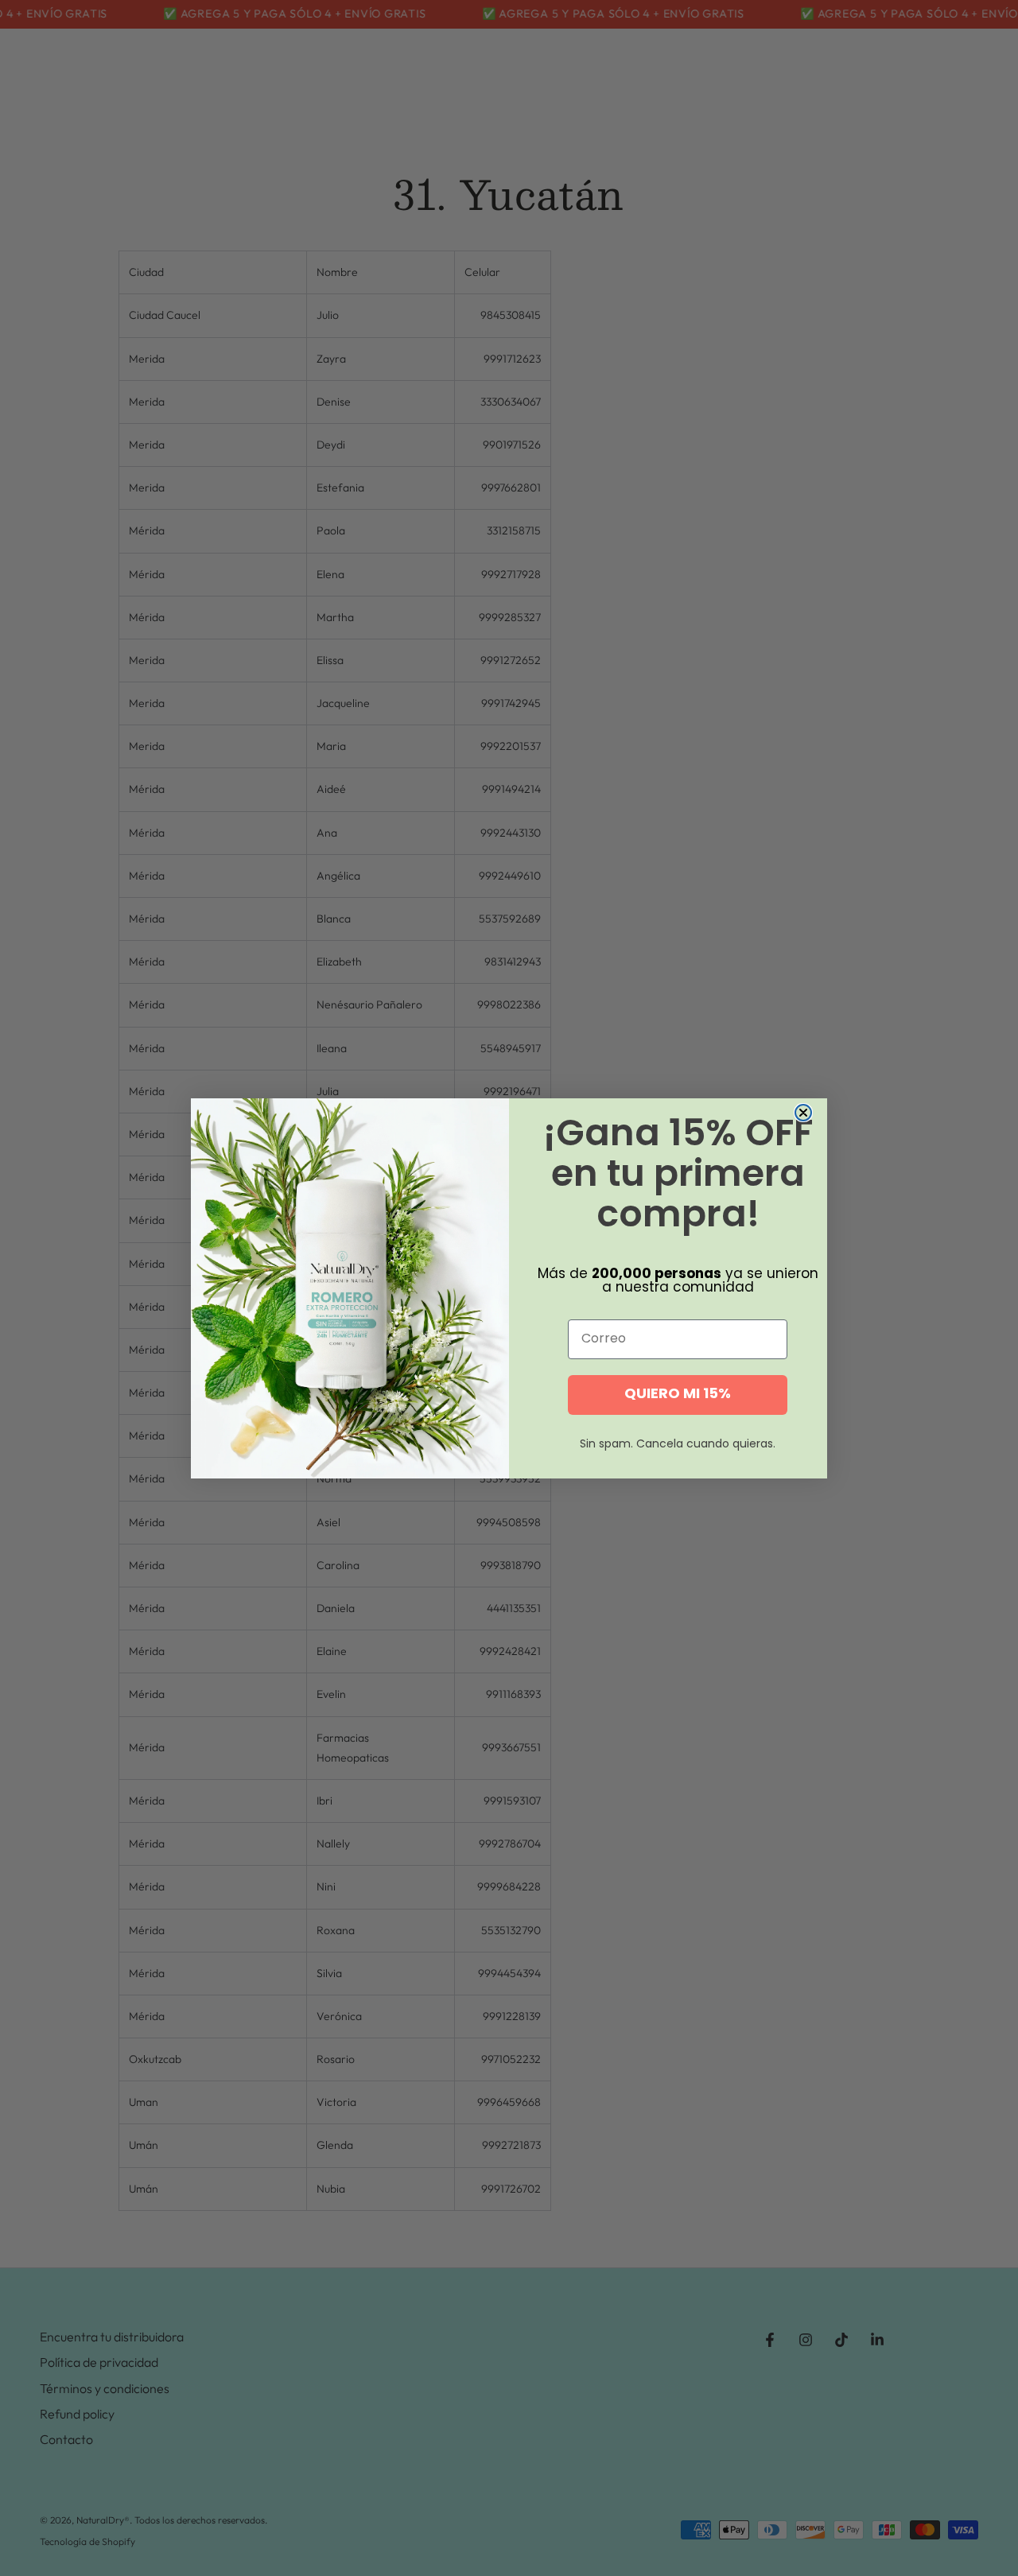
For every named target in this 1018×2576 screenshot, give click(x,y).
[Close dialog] (803, 1113)
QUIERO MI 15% (678, 1395)
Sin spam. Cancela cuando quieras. (678, 1445)
